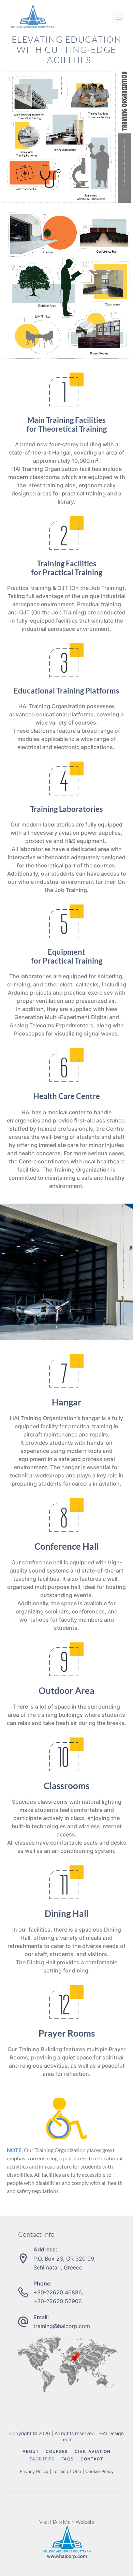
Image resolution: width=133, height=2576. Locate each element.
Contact (92, 2459)
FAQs (68, 2459)
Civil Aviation (93, 2452)
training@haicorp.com (62, 2326)
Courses (57, 2452)
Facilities (42, 2459)
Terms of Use (67, 2471)
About (31, 2452)
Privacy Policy (34, 2471)
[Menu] (119, 17)
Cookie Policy (99, 2471)
